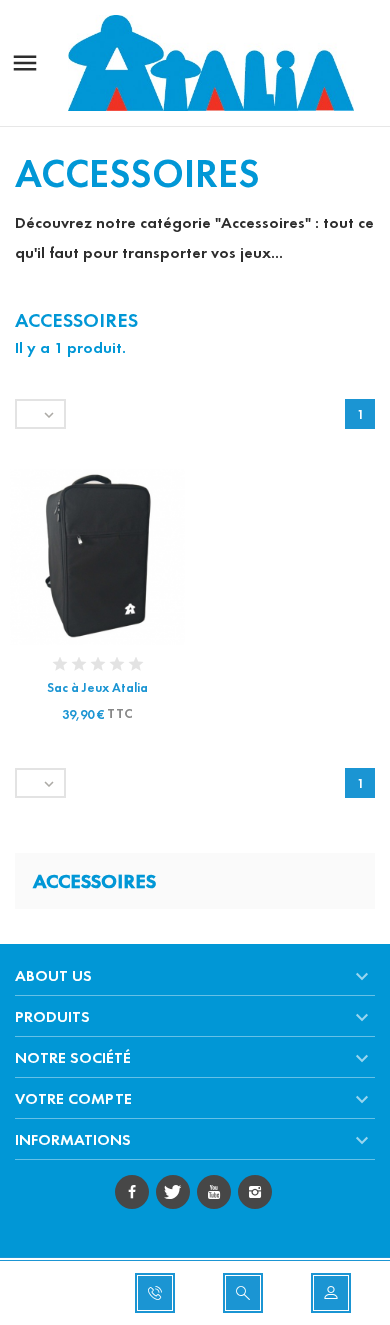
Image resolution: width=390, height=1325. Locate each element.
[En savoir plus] (116, 556)
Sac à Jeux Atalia (97, 688)
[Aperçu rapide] (79, 556)
